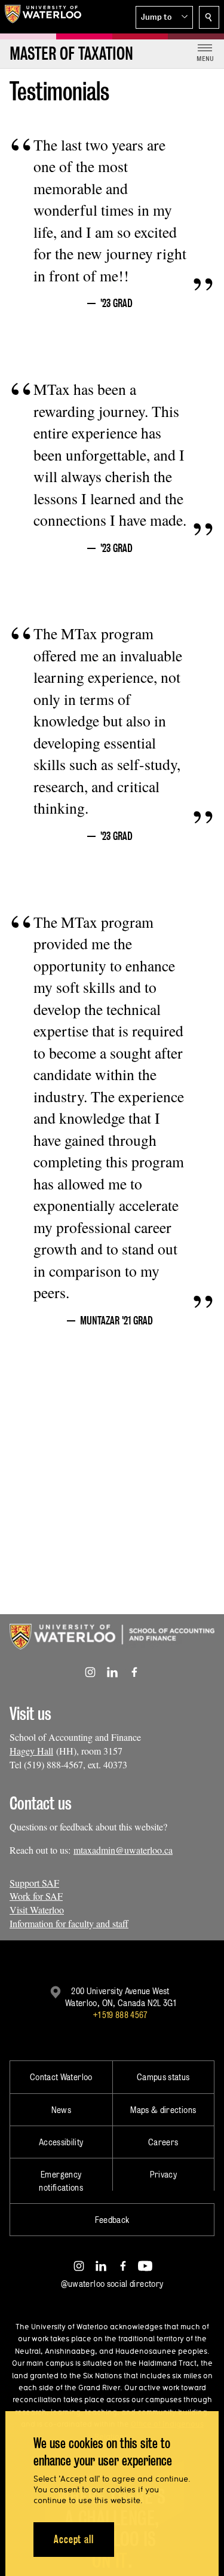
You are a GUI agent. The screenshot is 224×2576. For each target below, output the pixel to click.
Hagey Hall (31, 1751)
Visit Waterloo (37, 1910)
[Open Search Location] (209, 17)
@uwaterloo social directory (112, 2284)
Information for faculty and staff (69, 1923)
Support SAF (34, 1883)
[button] (164, 17)
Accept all (74, 2539)
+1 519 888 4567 (120, 2015)
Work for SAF (36, 1896)
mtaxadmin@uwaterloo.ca (123, 1850)
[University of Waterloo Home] (43, 17)
